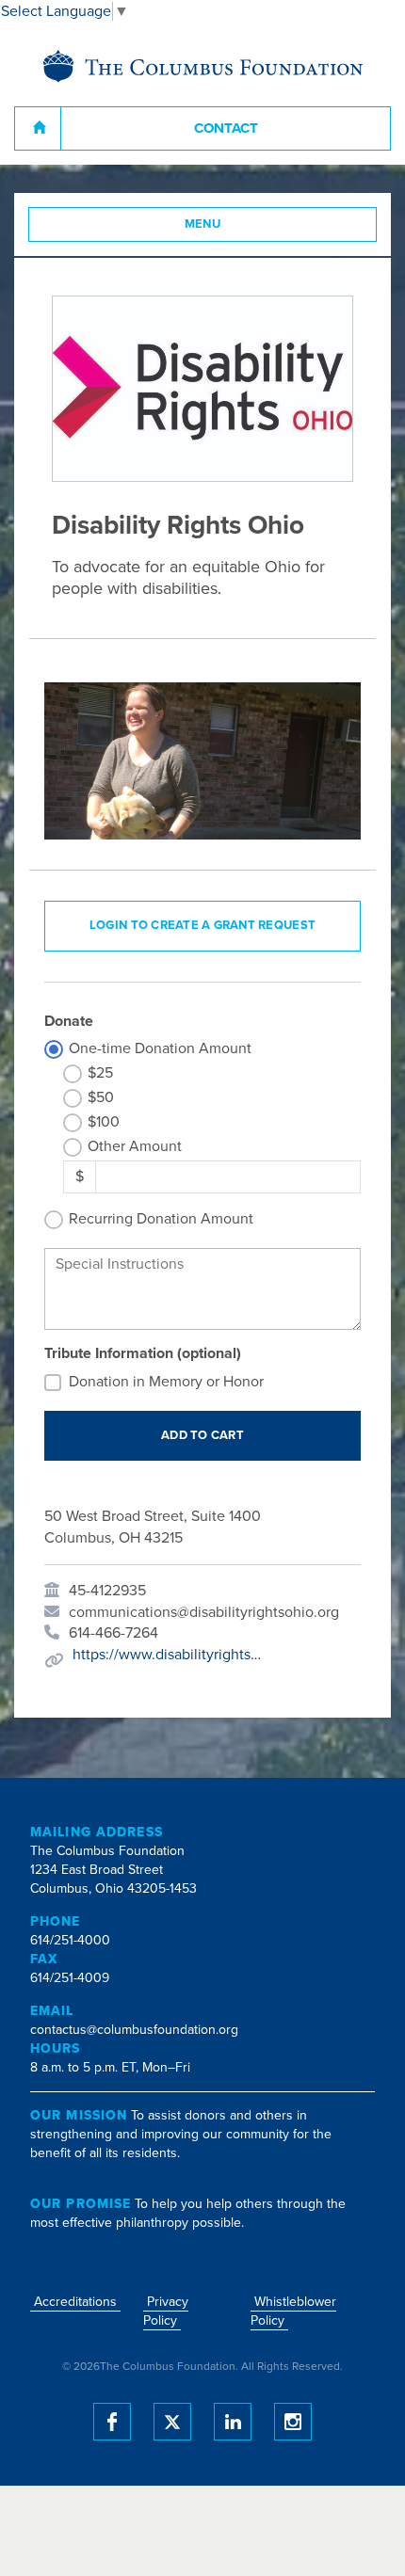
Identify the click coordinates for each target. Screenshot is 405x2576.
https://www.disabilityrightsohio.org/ (167, 1655)
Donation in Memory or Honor (166, 1382)
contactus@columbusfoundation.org (134, 2030)
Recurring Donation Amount (161, 1219)
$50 (101, 1097)
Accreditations (75, 2302)
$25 (100, 1073)
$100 (104, 1122)
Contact (226, 128)
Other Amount (135, 1146)
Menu (203, 224)
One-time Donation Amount (160, 1048)
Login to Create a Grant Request (202, 925)
